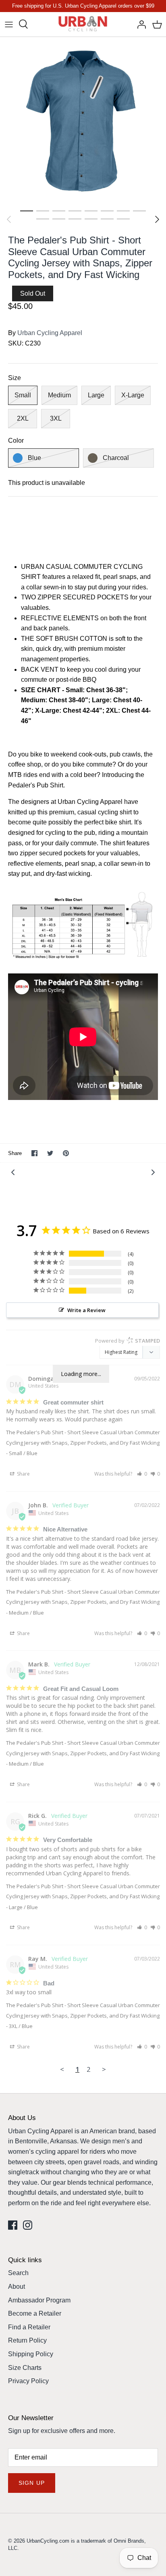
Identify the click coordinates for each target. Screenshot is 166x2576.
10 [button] (59, 219)
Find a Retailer (29, 2327)
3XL (56, 418)
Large (96, 395)
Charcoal (116, 458)
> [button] (104, 2069)
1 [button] (27, 211)
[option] (83, 120)
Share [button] (23, 1474)
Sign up (32, 2483)
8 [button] (139, 211)
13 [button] (107, 219)
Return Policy (27, 2340)
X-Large (133, 395)
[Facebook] (13, 2225)
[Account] (139, 24)
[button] (142, 1474)
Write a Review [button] (86, 1310)
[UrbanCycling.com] (83, 24)
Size (15, 378)
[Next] (157, 219)
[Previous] (9, 219)
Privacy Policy (28, 2381)
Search (18, 2273)
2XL (23, 418)
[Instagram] (28, 2225)
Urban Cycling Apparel (50, 333)
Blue (34, 458)
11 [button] (75, 219)
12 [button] (91, 219)
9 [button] (43, 219)
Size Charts (25, 2368)
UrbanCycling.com (48, 2541)
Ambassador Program (39, 2300)
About (17, 2287)
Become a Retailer (35, 2313)
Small (23, 395)
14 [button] (123, 219)
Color (16, 441)
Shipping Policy (31, 2354)
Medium (59, 395)
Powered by (128, 1341)
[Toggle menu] (9, 24)
